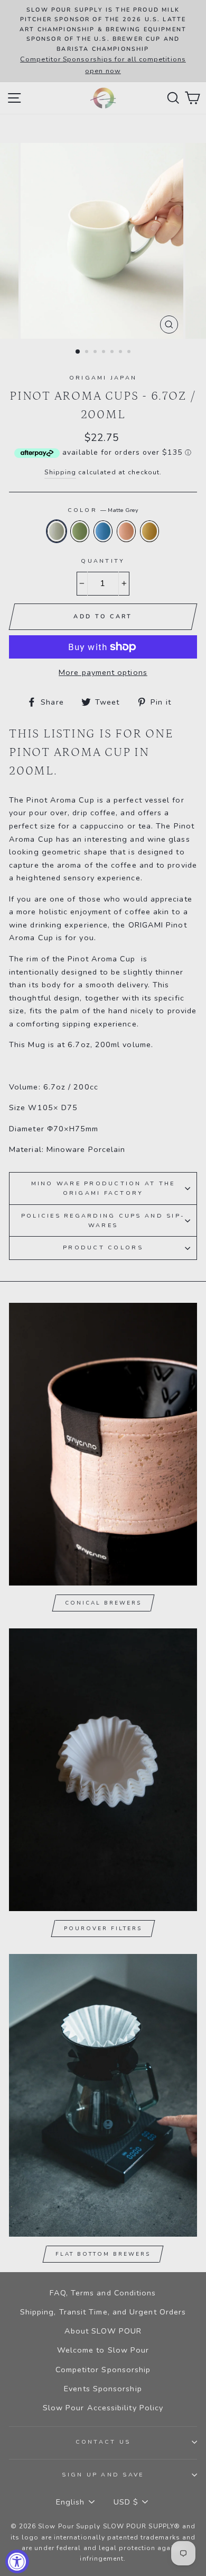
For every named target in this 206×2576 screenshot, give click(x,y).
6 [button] (121, 353)
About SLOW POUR (103, 2331)
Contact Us (103, 2442)
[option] (103, 41)
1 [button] (78, 352)
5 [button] (113, 353)
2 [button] (88, 353)
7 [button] (130, 353)
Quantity (103, 561)
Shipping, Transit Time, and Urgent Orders (103, 2312)
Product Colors (103, 1248)
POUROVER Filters (103, 1929)
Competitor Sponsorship (103, 2370)
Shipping (60, 472)
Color (103, 510)
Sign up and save (103, 2475)
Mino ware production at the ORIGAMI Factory (103, 1188)
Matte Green (80, 531)
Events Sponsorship (103, 2389)
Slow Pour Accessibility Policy (103, 2408)
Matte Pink (126, 531)
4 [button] (105, 353)
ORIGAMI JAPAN (103, 378)
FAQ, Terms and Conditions (103, 2293)
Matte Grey (57, 531)
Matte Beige (149, 531)
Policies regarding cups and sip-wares (103, 1221)
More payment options (103, 672)
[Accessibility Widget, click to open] (17, 2561)
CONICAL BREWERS (103, 1603)
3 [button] (96, 353)
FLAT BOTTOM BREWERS (103, 2254)
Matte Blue (103, 531)
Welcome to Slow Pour (103, 2350)
